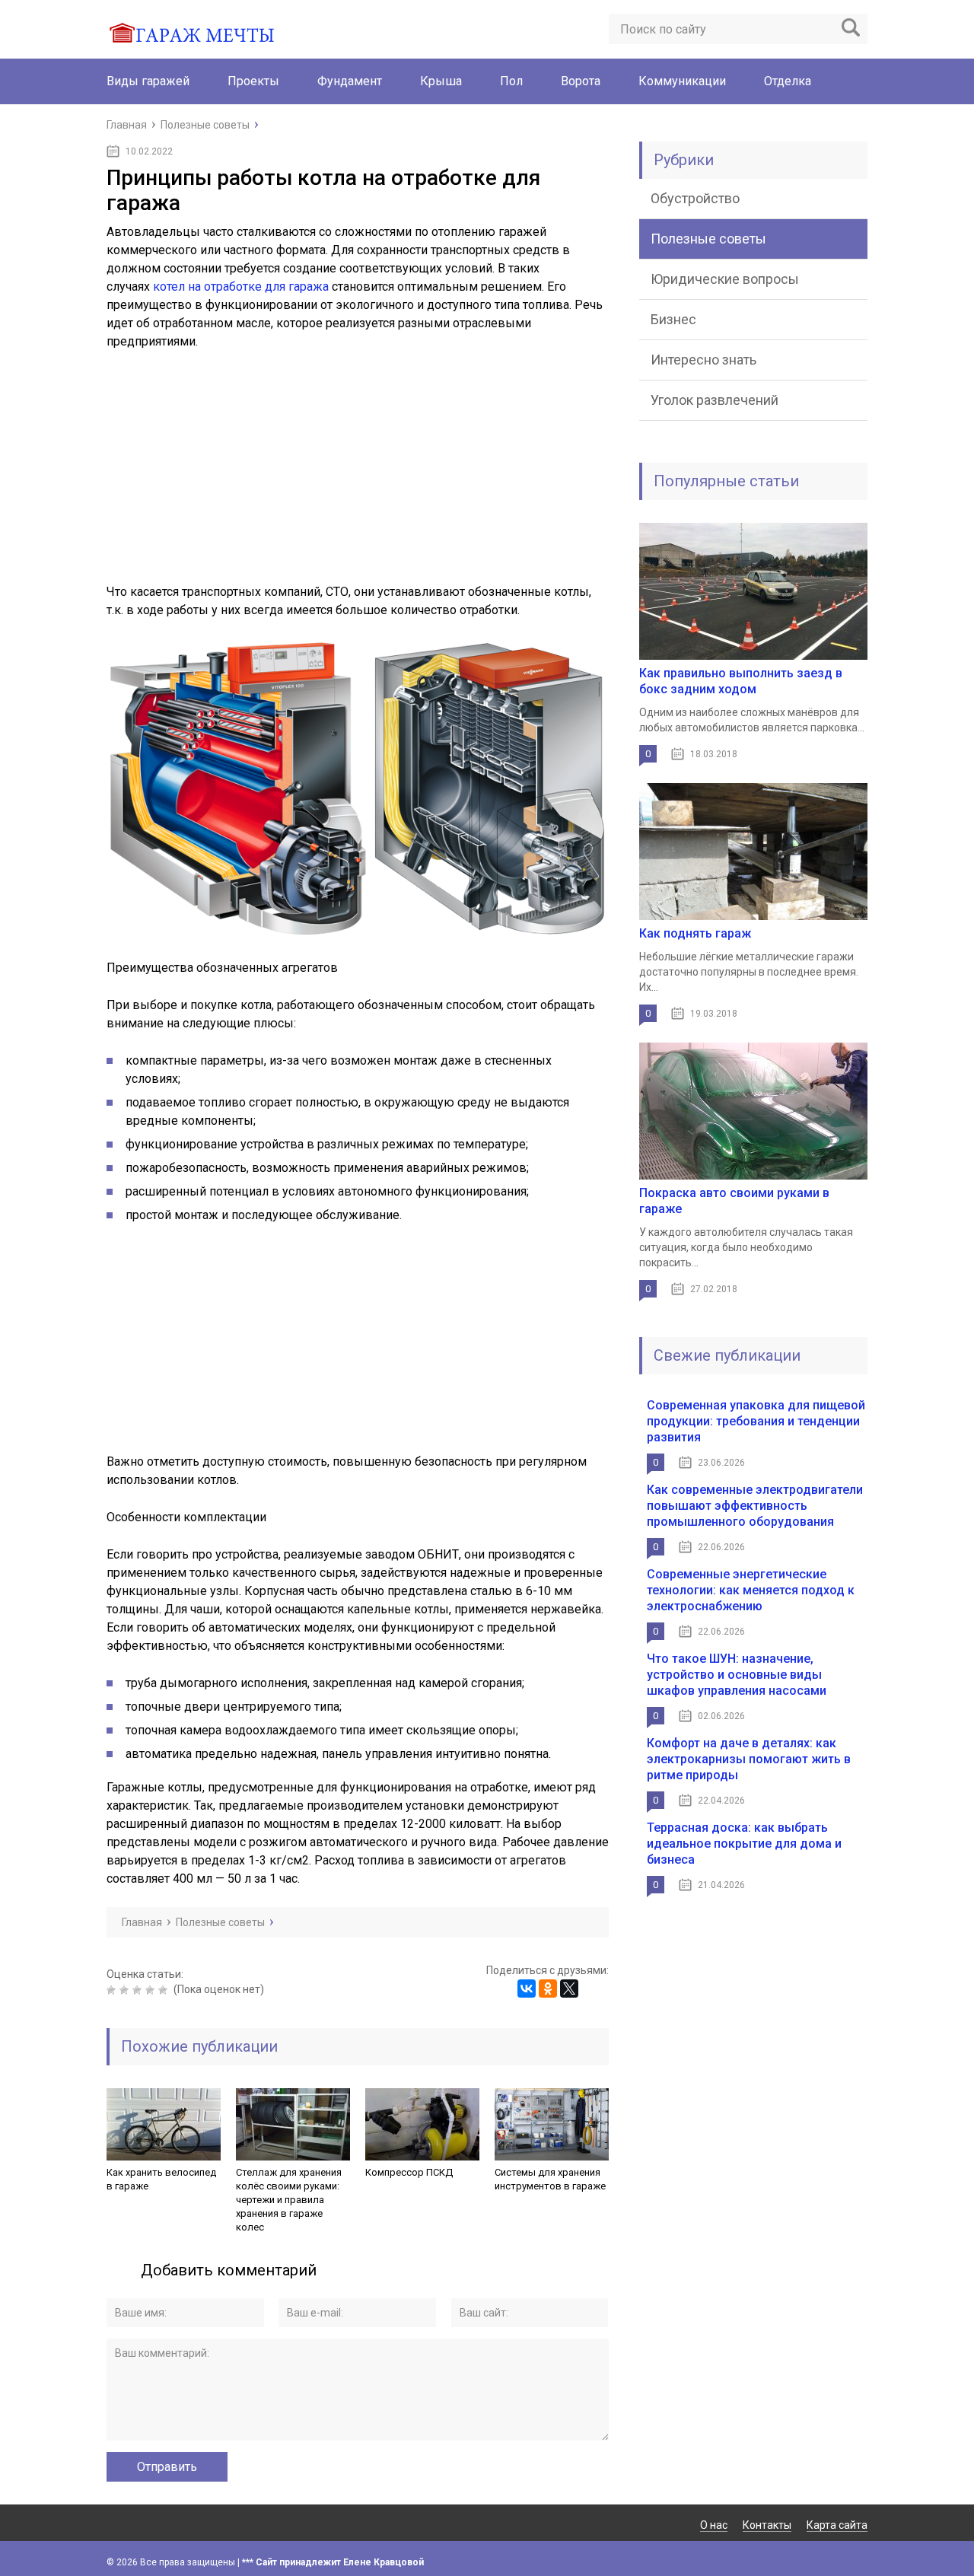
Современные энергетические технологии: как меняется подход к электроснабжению (751, 1590)
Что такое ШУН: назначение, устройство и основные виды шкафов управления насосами (737, 1675)
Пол (511, 81)
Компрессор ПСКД (409, 2172)
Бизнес (673, 319)
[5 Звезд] (165, 1990)
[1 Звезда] (113, 1990)
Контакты (767, 2525)
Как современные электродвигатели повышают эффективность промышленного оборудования (755, 1506)
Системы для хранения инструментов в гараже (550, 2179)
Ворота (581, 81)
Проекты (253, 81)
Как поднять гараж (695, 933)
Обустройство (695, 198)
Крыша (441, 81)
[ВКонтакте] (527, 1989)
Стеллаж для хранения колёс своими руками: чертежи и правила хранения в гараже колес (289, 2200)
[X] (569, 1989)
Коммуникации (682, 81)
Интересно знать (703, 360)
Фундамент (350, 81)
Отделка (788, 81)
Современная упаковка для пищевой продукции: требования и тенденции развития (756, 1421)
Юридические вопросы (725, 279)
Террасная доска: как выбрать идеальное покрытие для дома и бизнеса (744, 1844)
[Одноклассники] (548, 1989)
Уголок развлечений (715, 400)
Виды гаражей (148, 81)
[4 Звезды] (152, 1990)
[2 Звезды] (126, 1990)
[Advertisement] (358, 476)
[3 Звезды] (139, 1990)
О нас (714, 2525)
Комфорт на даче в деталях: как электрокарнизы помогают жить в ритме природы (749, 1759)
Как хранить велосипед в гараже (161, 2179)
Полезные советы (708, 239)
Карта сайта (837, 2525)
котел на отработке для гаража (241, 287)
